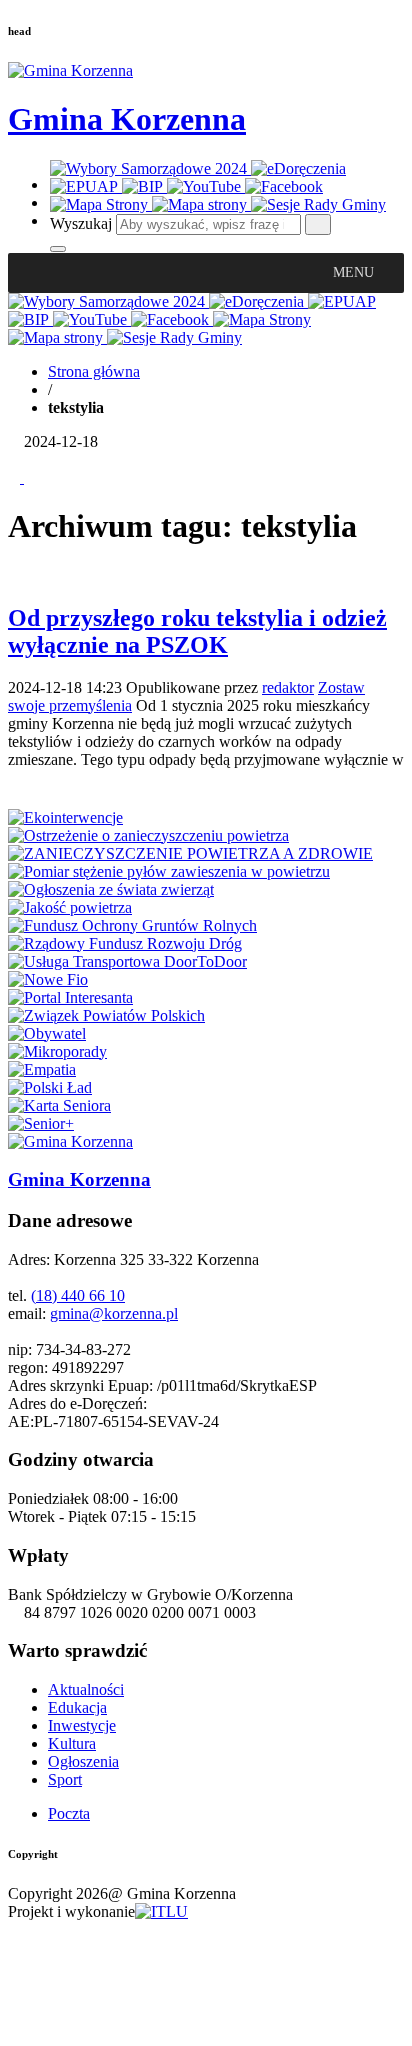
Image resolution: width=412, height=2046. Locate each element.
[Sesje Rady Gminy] (318, 204)
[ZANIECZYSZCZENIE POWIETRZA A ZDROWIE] (190, 853)
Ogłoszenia (83, 1761)
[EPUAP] (86, 186)
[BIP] (144, 186)
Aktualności (86, 1689)
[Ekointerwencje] (65, 817)
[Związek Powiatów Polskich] (106, 1015)
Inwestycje (82, 1725)
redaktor (288, 687)
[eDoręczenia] (298, 168)
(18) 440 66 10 (78, 1295)
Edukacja (77, 1707)
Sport (65, 1779)
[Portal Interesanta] (70, 997)
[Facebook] (284, 186)
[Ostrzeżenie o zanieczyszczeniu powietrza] (148, 835)
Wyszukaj (81, 223)
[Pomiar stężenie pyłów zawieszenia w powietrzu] (169, 871)
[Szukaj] (318, 224)
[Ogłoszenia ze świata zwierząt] (111, 889)
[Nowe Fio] (48, 979)
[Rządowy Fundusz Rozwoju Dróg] (125, 943)
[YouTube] (206, 186)
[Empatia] (42, 1069)
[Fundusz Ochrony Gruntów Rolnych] (132, 925)
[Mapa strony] (201, 204)
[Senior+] (41, 1123)
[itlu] (161, 1911)
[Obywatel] (47, 1033)
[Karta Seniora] (59, 1105)
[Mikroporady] (57, 1051)
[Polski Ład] (50, 1087)
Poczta (69, 1813)
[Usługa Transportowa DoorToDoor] (127, 961)
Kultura (72, 1743)
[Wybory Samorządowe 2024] (150, 168)
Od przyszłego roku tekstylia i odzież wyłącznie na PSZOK (197, 631)
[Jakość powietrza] (70, 907)
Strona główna (94, 371)
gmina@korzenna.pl (114, 1313)
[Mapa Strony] (101, 204)
